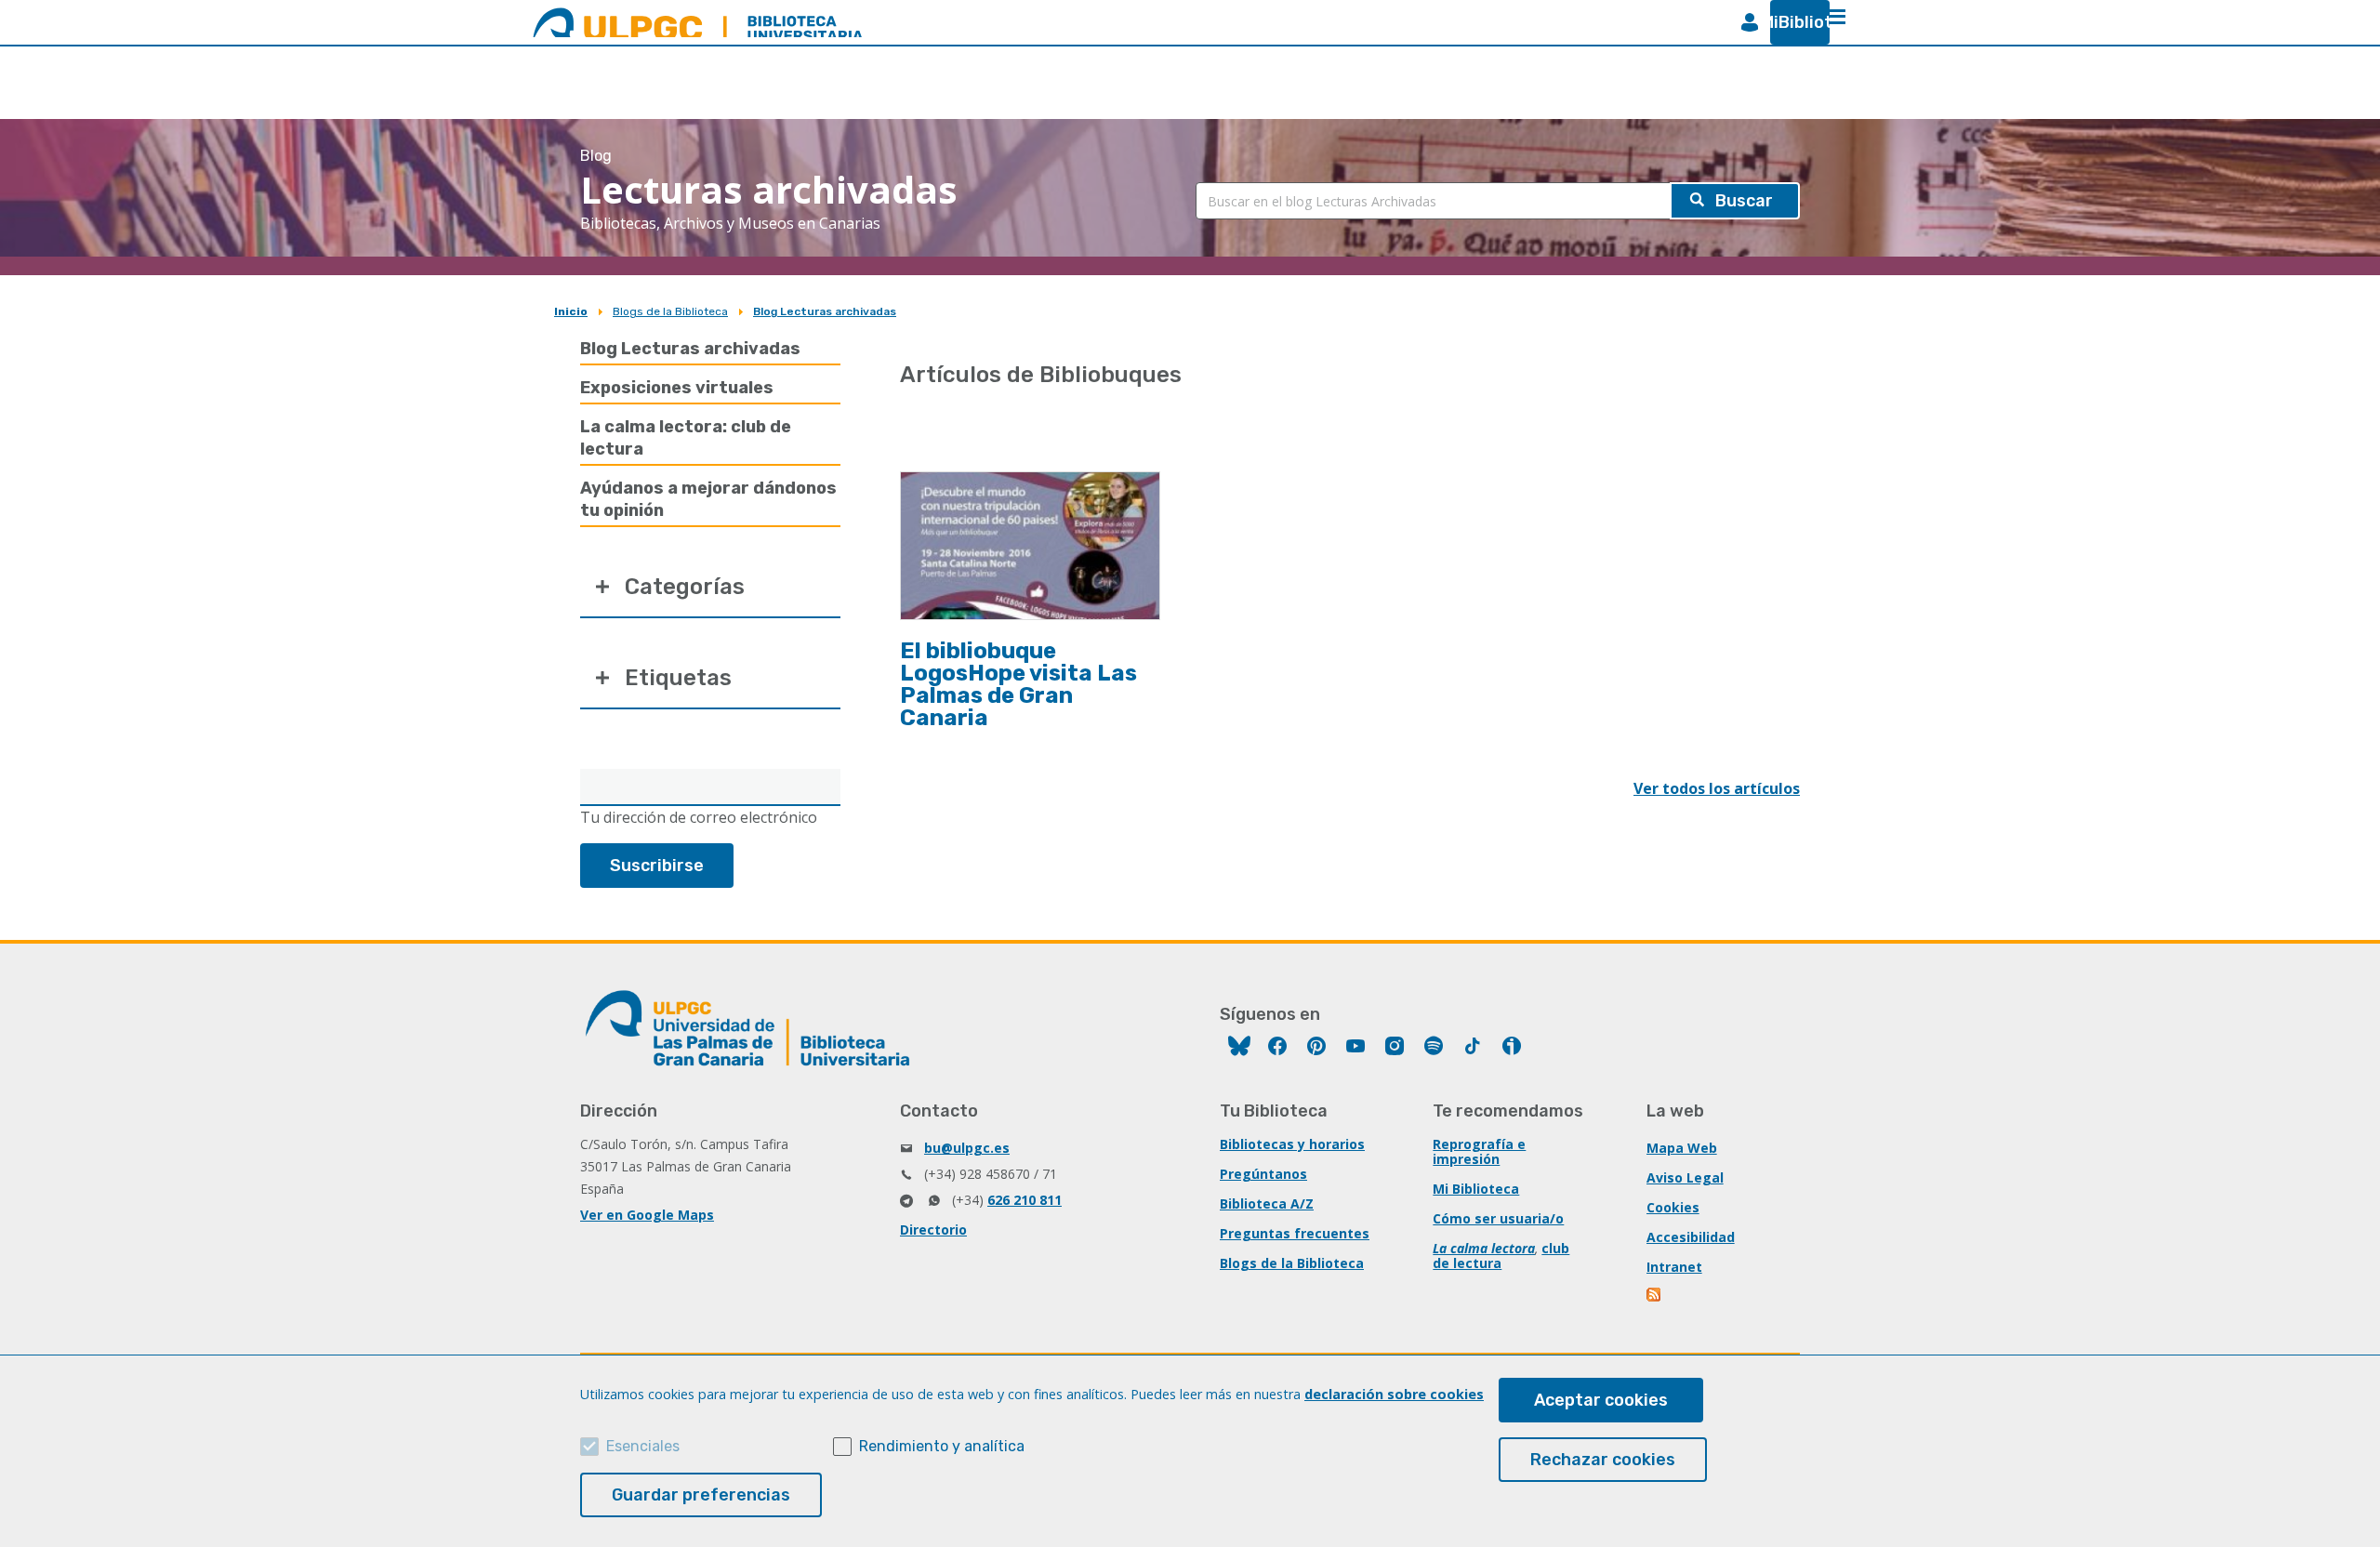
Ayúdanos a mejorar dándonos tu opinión (708, 499)
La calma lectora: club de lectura (686, 438)
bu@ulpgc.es (967, 1148)
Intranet (1674, 1267)
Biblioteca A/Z (1267, 1203)
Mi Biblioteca (1476, 1189)
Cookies (1673, 1207)
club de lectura (1501, 1256)
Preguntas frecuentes (1295, 1233)
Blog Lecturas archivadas (825, 311)
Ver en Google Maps (647, 1215)
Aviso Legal (1685, 1177)
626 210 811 (1025, 1200)
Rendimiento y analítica (942, 1446)
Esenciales (643, 1446)
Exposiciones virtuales (677, 388)
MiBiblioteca (1792, 22)
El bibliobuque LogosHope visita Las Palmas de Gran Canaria (1018, 684)
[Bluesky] (1239, 1048)
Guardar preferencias (701, 1495)
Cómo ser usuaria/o (1498, 1218)
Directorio (933, 1230)
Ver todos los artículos (1717, 788)
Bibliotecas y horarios (1292, 1144)
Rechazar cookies (1603, 1460)
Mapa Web (1682, 1148)
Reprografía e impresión (1479, 1151)
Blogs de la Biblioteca (670, 311)
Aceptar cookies (1601, 1400)
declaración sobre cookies (1394, 1394)
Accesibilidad (1691, 1237)
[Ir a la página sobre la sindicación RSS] (1655, 1296)
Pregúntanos (1263, 1174)
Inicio (571, 311)
